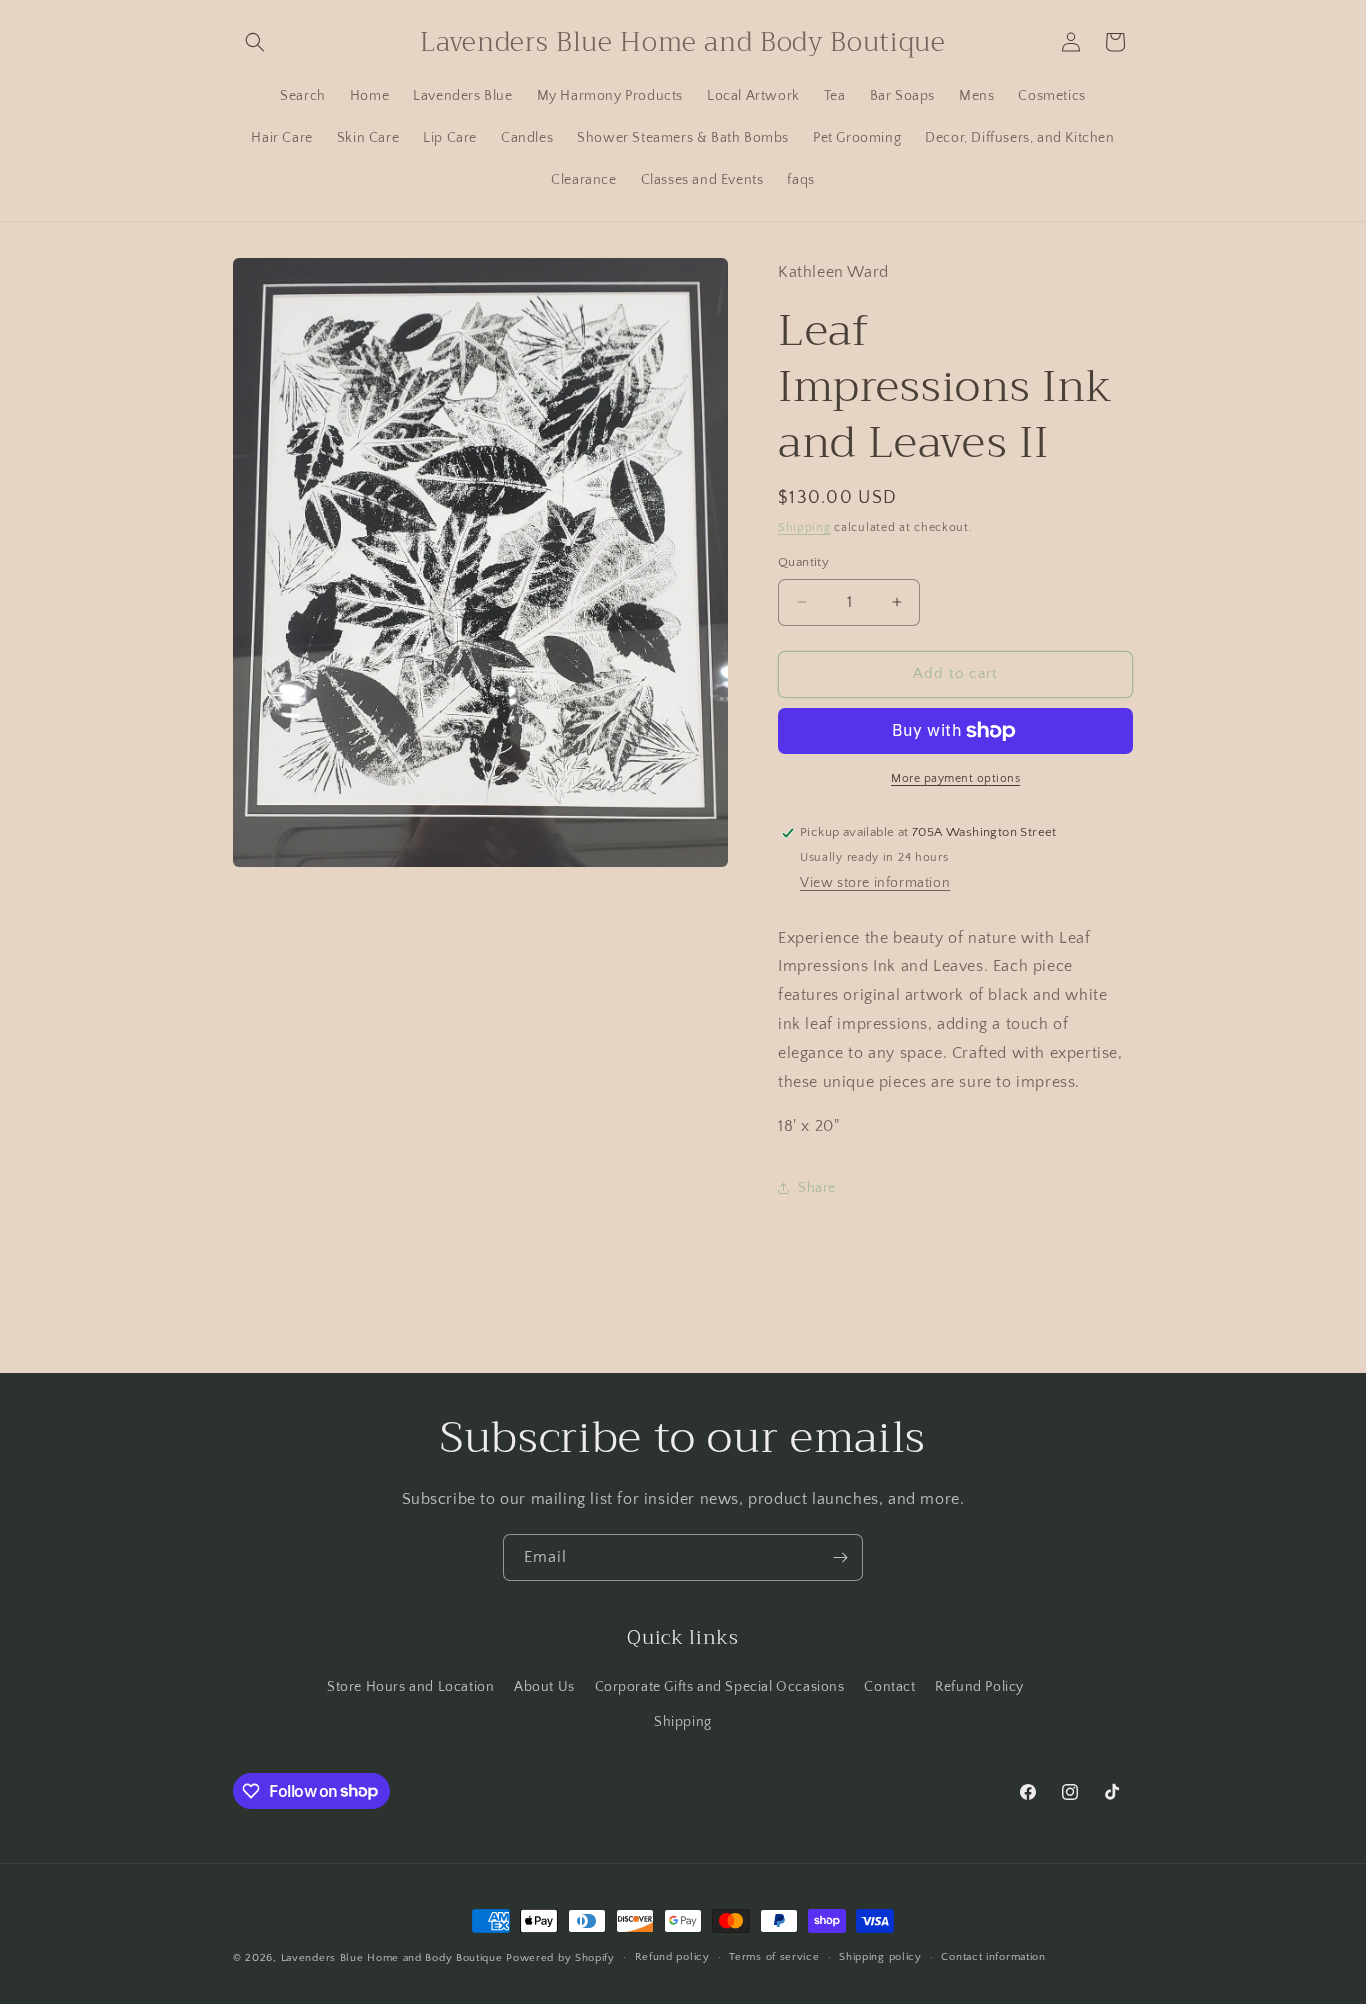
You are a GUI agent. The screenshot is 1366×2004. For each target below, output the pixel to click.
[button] (255, 42)
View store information (875, 883)
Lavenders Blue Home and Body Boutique (394, 1958)
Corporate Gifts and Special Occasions (720, 1687)
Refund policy (672, 1957)
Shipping (804, 527)
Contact (889, 1687)
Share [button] (817, 1188)
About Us (544, 1687)
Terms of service (774, 1957)
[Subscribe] (840, 1557)
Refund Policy (979, 1687)
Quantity (803, 562)
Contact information (993, 1957)
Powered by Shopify (560, 1958)
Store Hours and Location (410, 1687)
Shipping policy (880, 1957)
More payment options (955, 778)
